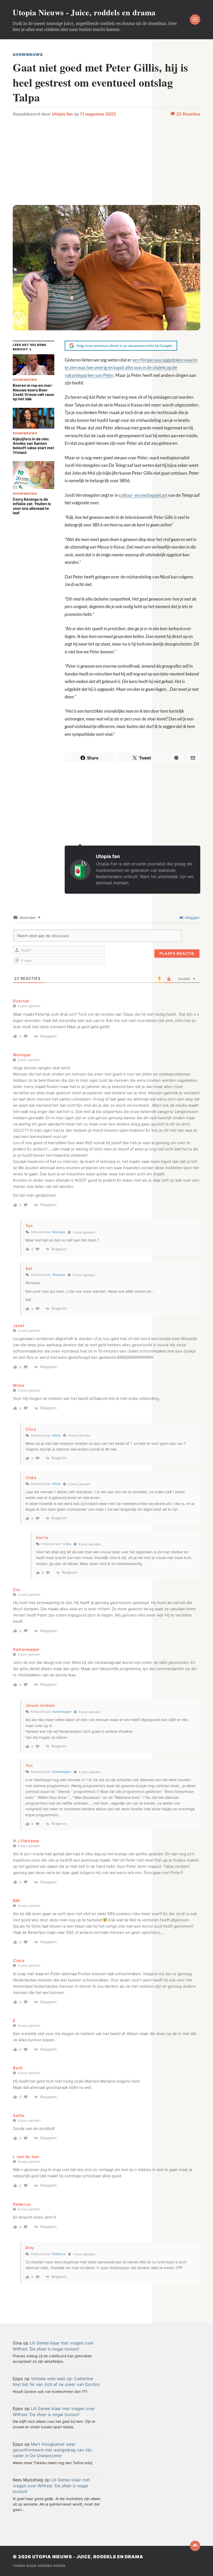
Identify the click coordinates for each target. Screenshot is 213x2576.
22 (188, 114)
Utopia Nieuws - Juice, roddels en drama (84, 12)
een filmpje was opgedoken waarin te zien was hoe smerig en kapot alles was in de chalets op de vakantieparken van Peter (131, 368)
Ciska (31, 1477)
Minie (56, 1435)
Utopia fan (62, 114)
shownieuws (28, 54)
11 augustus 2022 (98, 114)
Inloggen (192, 917)
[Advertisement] (106, 163)
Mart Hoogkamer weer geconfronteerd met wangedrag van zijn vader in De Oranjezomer (52, 2450)
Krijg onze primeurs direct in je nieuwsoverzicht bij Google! (125, 346)
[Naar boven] (195, 2546)
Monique (59, 1232)
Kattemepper (62, 1712)
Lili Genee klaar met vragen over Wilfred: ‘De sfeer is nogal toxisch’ (51, 2486)
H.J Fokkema (26, 1841)
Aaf (29, 1268)
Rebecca (59, 2254)
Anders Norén (52, 2566)
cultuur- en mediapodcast (143, 495)
